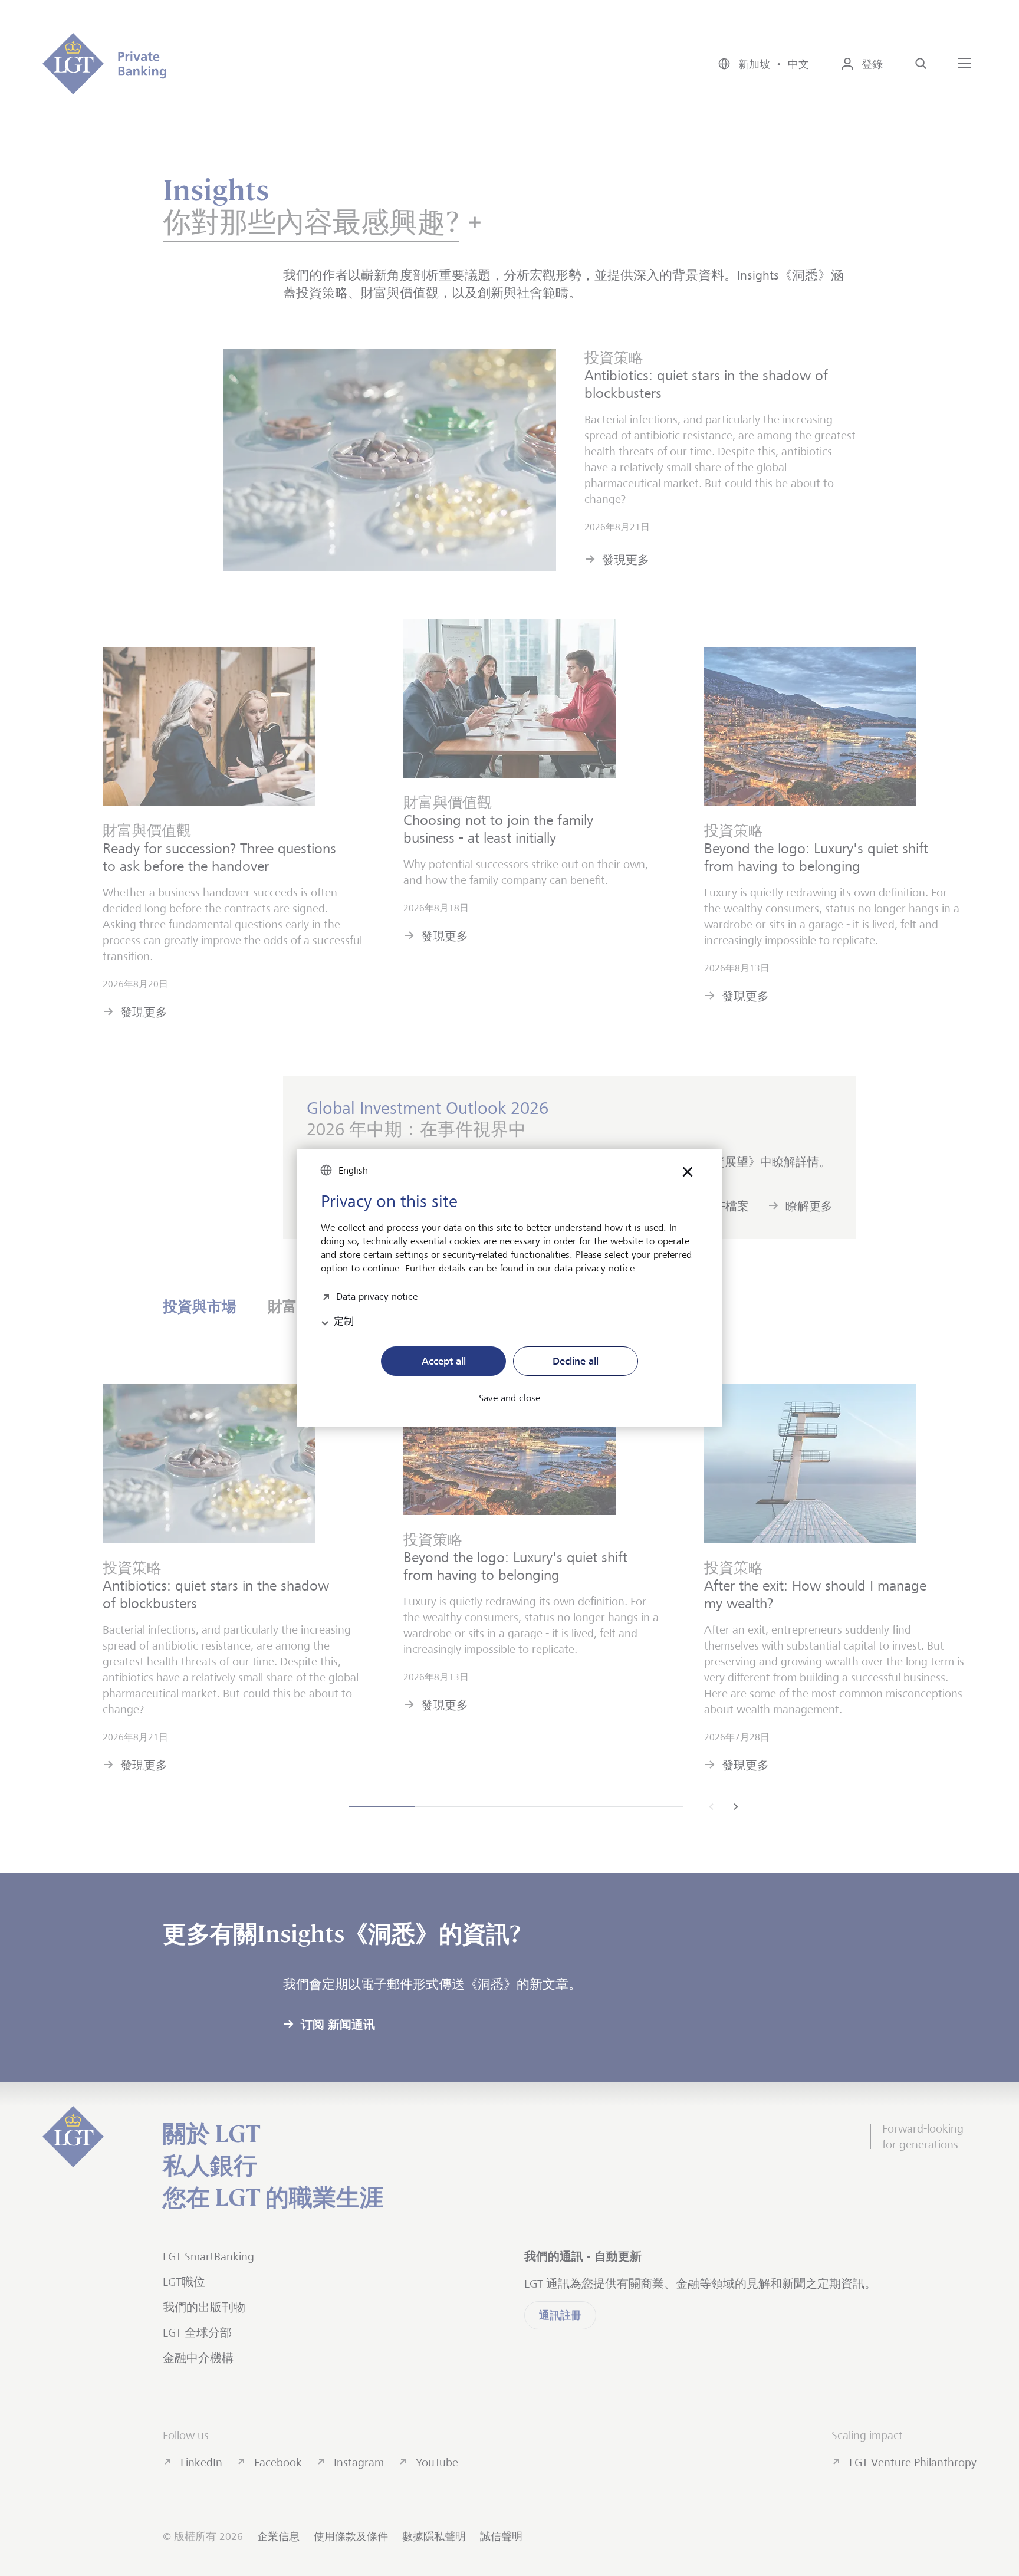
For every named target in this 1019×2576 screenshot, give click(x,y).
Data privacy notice (377, 1295)
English (353, 1170)
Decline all (576, 1361)
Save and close (509, 1398)
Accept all (444, 1361)
